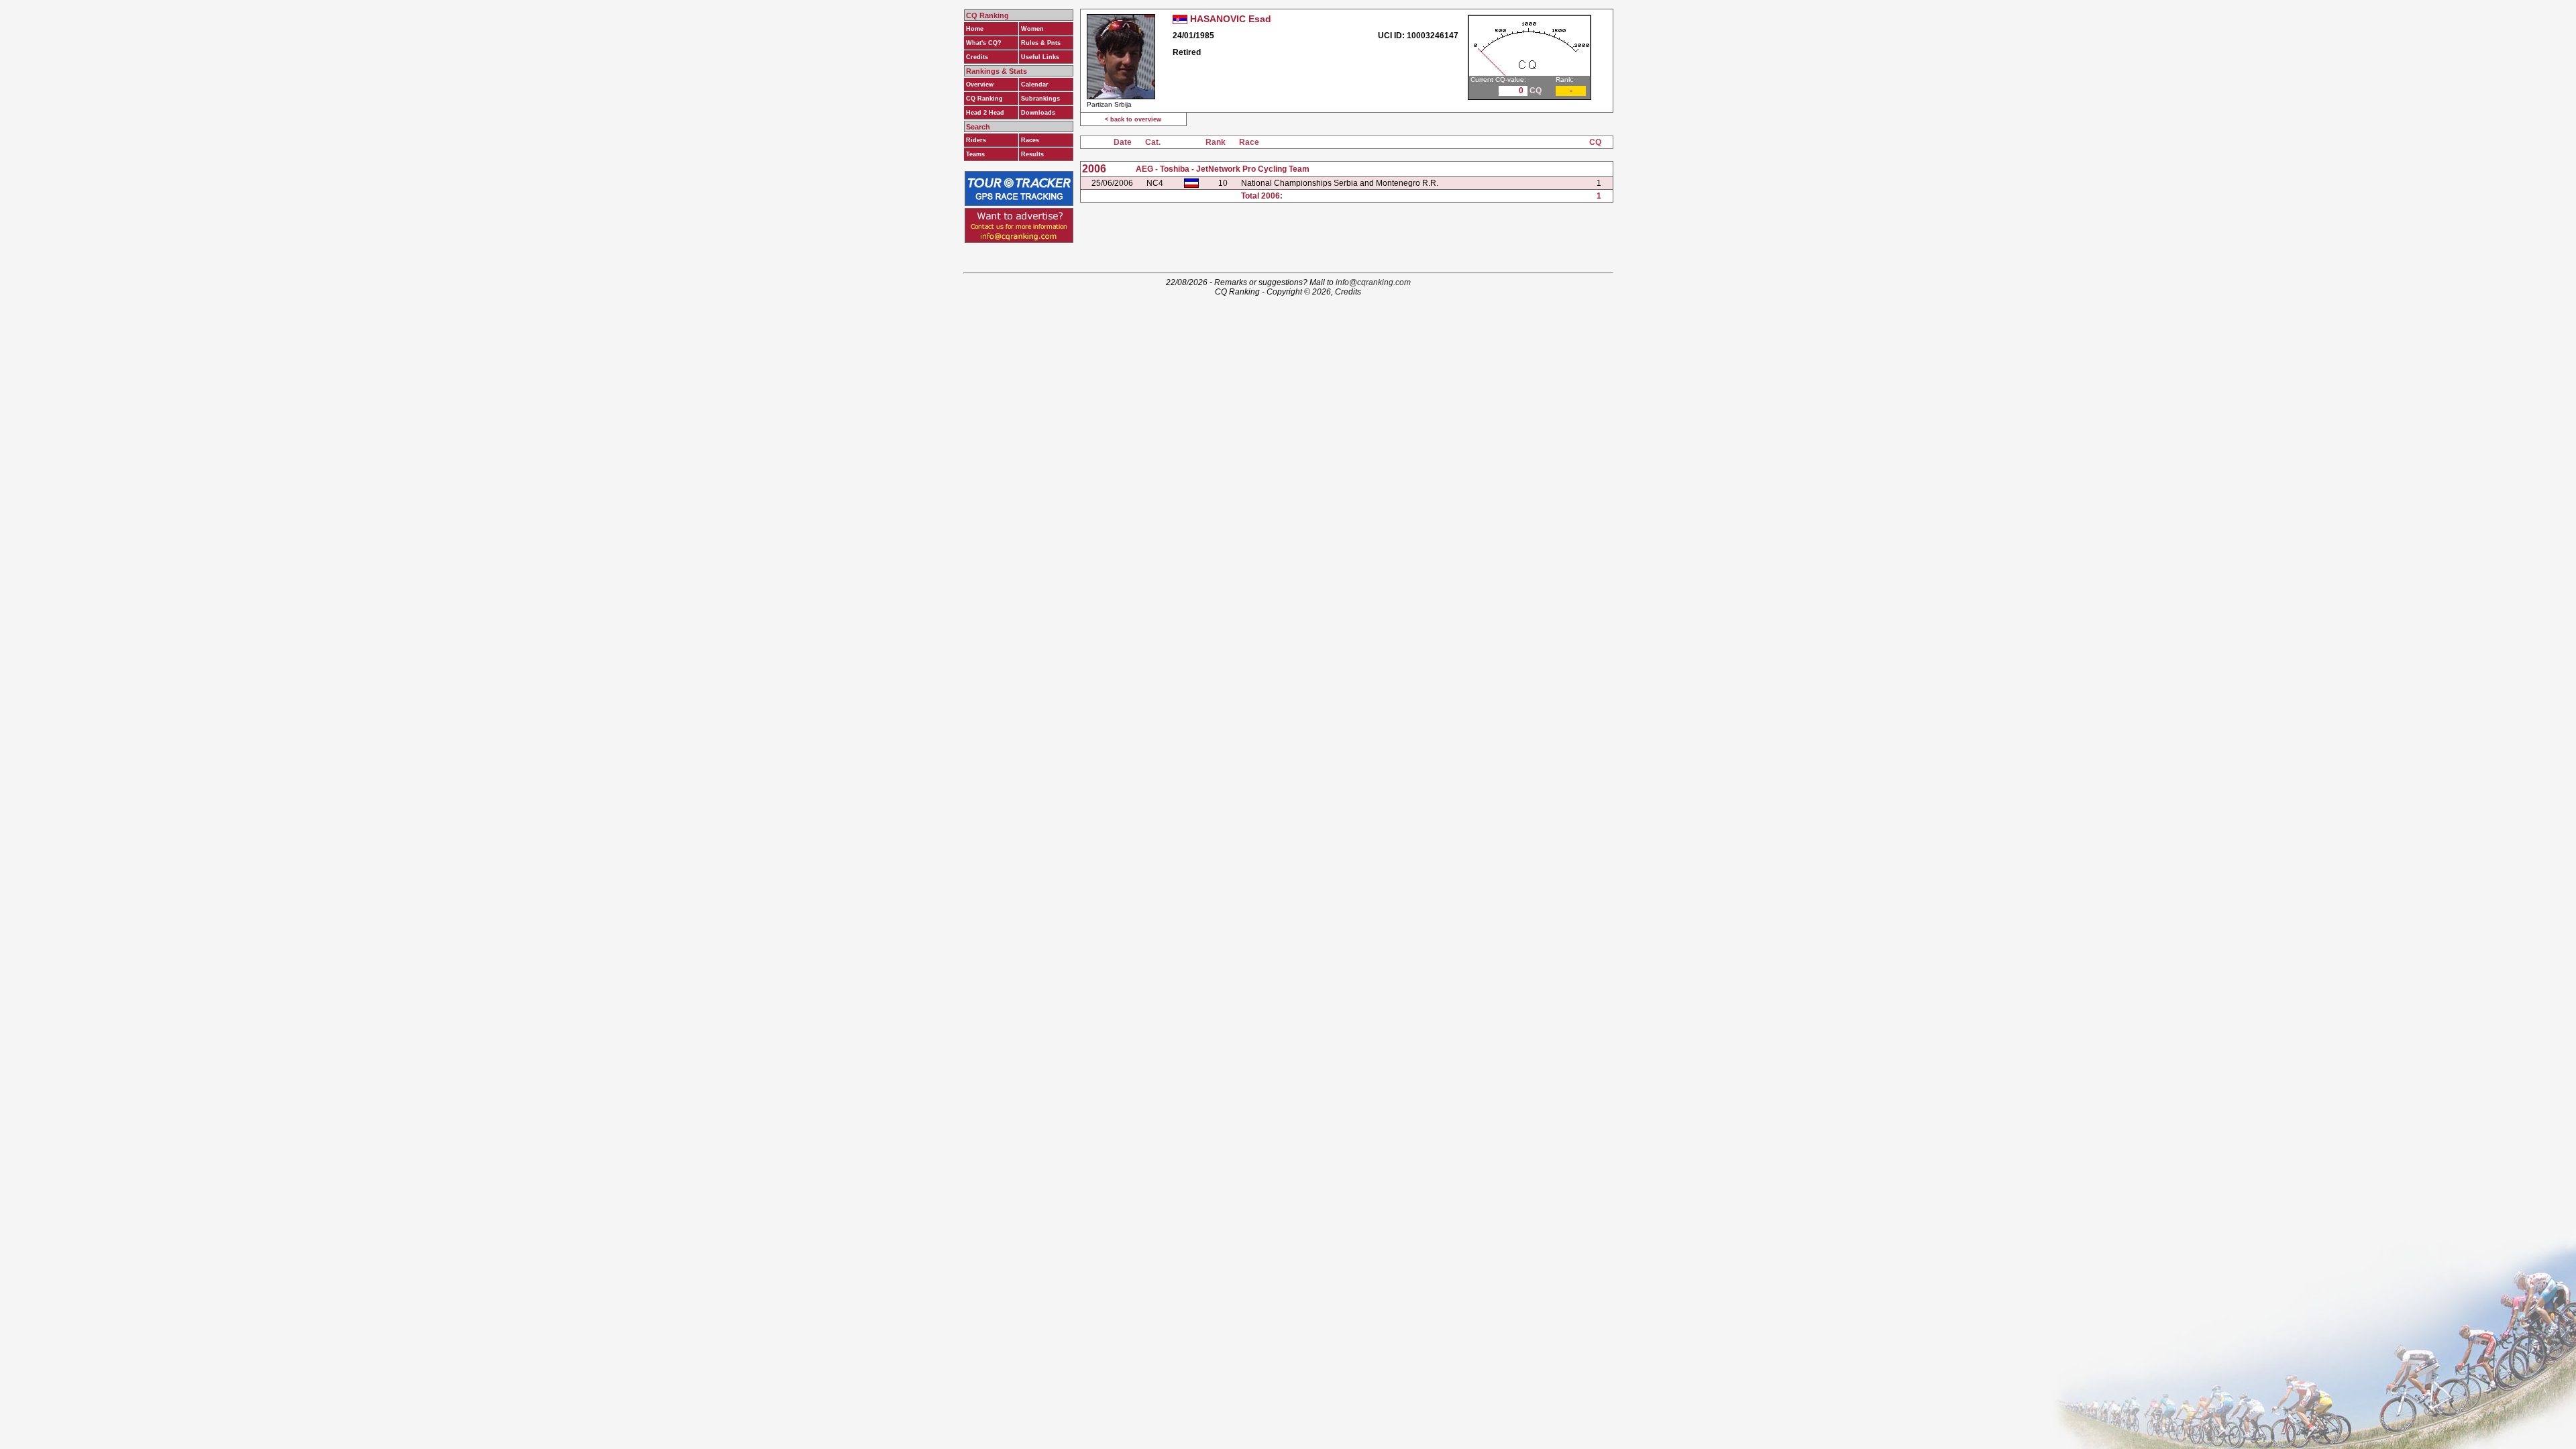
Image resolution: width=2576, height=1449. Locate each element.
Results (1032, 154)
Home (975, 29)
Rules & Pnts (1041, 43)
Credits (977, 57)
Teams (975, 154)
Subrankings (1040, 99)
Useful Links (1040, 57)
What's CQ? (984, 43)
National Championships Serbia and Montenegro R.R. (1340, 183)
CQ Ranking (984, 99)
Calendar (1035, 85)
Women (1032, 29)
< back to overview (1133, 119)
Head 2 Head (985, 113)
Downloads (1038, 113)
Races (1030, 140)
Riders (976, 140)
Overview (980, 85)
